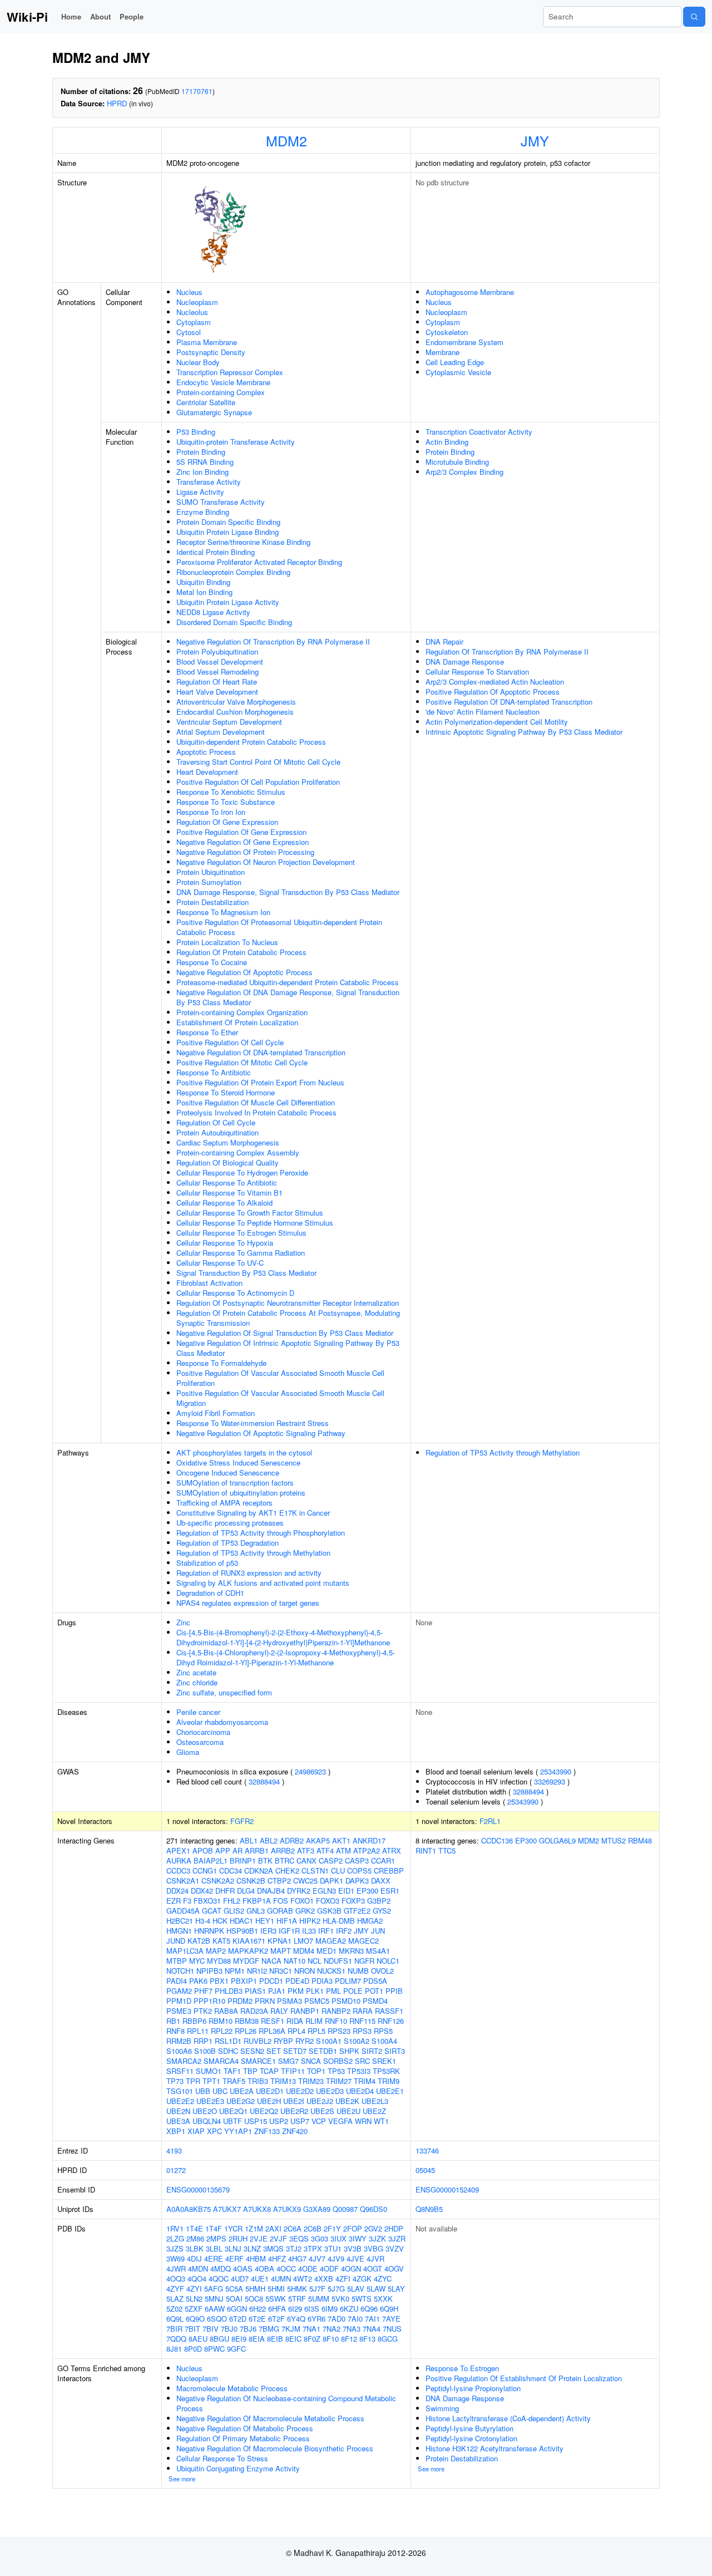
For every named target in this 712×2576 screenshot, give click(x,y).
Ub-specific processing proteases (230, 1523)
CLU (338, 1870)
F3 (187, 1901)
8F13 (367, 2339)
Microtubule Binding (457, 462)
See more (182, 2479)
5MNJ (214, 2299)
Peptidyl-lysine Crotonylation (471, 2438)
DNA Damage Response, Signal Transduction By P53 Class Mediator (288, 892)
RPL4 (296, 2031)
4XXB (324, 2278)
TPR (193, 2081)
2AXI (273, 2228)
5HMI (276, 2289)
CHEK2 (287, 1870)
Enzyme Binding (203, 512)
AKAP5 (318, 1840)
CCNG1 (205, 1870)
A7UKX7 (227, 2209)
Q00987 (345, 2209)
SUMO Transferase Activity (221, 502)
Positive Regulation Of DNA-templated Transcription (509, 702)
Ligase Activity (200, 492)
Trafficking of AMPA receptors (224, 1503)
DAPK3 (357, 1881)
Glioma (188, 1752)
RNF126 (391, 2021)
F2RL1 (490, 1821)
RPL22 (222, 2031)
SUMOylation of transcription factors (235, 1483)
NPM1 (235, 1971)
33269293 (550, 1781)
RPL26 (246, 2031)
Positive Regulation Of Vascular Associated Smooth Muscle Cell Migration (280, 1398)
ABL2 (269, 1840)
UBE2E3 (210, 2101)
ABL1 (249, 1840)
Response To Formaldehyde (221, 1363)
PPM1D (179, 2001)
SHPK (349, 2051)
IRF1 (326, 1931)
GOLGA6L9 (557, 1840)
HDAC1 (241, 1921)
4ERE (214, 2258)
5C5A (234, 2289)
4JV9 (336, 2258)
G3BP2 (379, 1901)
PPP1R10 (209, 2001)
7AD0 (337, 2319)
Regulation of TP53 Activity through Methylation (253, 1553)
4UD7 (240, 2278)
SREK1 (384, 2061)
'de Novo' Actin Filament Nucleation (483, 712)
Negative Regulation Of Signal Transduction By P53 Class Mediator (285, 1333)
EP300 (367, 1891)
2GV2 (373, 2228)
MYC (197, 1961)
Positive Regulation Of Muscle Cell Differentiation (256, 1102)
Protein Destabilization (212, 902)
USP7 (300, 2121)
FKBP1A (257, 1901)
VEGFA (340, 2121)
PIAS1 (255, 1991)
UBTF (233, 2121)
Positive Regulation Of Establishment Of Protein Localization (524, 2378)
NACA (271, 1961)
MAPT (281, 1951)
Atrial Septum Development (221, 732)
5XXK (383, 2299)
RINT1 (426, 1850)
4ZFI (343, 2278)
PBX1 (219, 1981)
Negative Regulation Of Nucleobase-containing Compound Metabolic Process (286, 2403)
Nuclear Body (198, 362)
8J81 (174, 2349)
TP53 (336, 2071)
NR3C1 (281, 1971)
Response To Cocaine (212, 962)
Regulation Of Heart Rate (217, 682)
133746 (427, 2150)
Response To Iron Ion (211, 812)
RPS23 (339, 2031)
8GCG (388, 2339)
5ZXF (194, 2309)
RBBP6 (194, 2021)
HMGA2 (370, 1921)
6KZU (349, 2309)
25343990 (556, 1771)
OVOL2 (382, 1971)
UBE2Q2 (264, 2111)
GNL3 (256, 1911)
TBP (250, 2071)
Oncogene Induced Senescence (228, 1473)
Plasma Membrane (207, 342)
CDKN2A (259, 1870)
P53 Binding (196, 432)
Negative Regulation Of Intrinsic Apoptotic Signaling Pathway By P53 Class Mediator (288, 1348)
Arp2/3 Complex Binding (464, 472)
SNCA (311, 2061)
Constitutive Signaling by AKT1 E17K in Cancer (253, 1513)
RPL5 (317, 2031)
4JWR (176, 2268)
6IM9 (330, 2309)
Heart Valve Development (217, 692)
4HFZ (277, 2258)
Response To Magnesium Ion (223, 912)
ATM (343, 1850)
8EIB (275, 2339)
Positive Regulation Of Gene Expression (241, 832)
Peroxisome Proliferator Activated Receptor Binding (259, 562)
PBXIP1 (244, 1981)
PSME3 (179, 2011)
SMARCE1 (258, 2061)
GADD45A (183, 1911)
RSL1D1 (228, 2041)
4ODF (329, 2268)
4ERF (234, 2258)
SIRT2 (372, 2051)
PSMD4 (375, 2001)
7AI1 (372, 2319)
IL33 (309, 1931)
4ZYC (383, 2278)
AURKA (179, 1860)
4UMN (281, 2278)
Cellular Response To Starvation (477, 672)
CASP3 (357, 1860)
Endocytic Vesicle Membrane (223, 382)
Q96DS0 (374, 2209)
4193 (174, 2150)
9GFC (236, 2349)
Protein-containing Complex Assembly (238, 1152)
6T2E (257, 2319)
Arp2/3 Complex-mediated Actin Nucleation (495, 682)
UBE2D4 (360, 2091)
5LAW (376, 2289)
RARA (363, 2011)
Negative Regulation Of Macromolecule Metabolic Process (270, 2418)
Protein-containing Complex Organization (242, 1012)
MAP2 (216, 1951)
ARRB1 (257, 1850)
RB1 (173, 2021)
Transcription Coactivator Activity (479, 432)
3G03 (320, 2238)
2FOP (353, 2228)
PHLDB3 (229, 1991)
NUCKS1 (331, 1971)
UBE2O (205, 2111)
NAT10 (295, 1961)
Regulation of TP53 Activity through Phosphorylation (261, 1533)
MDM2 (286, 140)
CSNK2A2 (218, 1881)
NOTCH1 (180, 1971)
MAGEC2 (364, 1941)
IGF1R (289, 1931)
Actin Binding (447, 442)
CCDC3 (178, 1870)
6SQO (217, 2319)
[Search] (694, 17)
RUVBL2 (258, 2041)
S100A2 (357, 2041)
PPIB (394, 1991)
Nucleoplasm (197, 302)
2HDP (394, 2228)
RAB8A (226, 2011)
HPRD (117, 103)
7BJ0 (229, 2329)
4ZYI (194, 2289)
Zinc (183, 1622)
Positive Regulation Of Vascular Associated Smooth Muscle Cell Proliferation (280, 1378)
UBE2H (269, 2101)
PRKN (265, 2001)
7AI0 (355, 2319)
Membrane (442, 352)
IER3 (268, 1931)
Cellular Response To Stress (222, 2458)
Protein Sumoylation (209, 882)
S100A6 (179, 2051)
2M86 (195, 2238)
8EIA (257, 2339)
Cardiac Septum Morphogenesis (228, 1142)
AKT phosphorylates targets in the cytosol (244, 1452)
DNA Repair (444, 641)
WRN (363, 2121)
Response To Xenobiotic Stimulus (231, 792)
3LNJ (233, 2248)
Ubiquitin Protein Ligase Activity (228, 602)
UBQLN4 (207, 2121)
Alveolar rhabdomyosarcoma (222, 1722)
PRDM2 (240, 2001)
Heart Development (207, 772)
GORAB (280, 1911)
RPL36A (272, 2031)
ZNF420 (295, 2131)
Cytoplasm (194, 322)
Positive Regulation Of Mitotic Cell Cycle (242, 1062)
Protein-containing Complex (221, 392)
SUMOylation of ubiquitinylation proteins (241, 1493)
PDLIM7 (348, 1981)
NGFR (364, 1961)
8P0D (193, 2349)
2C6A (293, 2228)
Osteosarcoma (200, 1742)
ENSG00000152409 (447, 2189)
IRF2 (344, 1931)
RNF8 (175, 2031)
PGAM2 (179, 1991)
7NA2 (332, 2329)
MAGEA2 (331, 1941)
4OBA (264, 2268)
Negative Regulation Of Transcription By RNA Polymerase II (273, 641)
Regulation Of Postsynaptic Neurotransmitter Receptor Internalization (288, 1303)
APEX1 (178, 1850)
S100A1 (329, 2041)
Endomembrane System (464, 342)
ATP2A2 (367, 1850)
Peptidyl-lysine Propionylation (473, 2388)
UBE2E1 (390, 2091)
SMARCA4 (221, 2061)
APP (223, 1850)
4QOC (219, 2278)
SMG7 (288, 2061)
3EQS (299, 2238)
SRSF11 (180, 2071)
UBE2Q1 (233, 2111)
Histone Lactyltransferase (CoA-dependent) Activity (508, 2418)
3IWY (358, 2238)
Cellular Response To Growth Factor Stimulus (250, 1213)
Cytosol (189, 332)
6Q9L (175, 2319)
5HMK (297, 2289)
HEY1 (265, 1921)
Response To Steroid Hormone (226, 1092)
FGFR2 (242, 1821)
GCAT (212, 1911)
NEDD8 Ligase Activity (213, 612)
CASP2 (331, 1860)
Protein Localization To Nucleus (227, 942)
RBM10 (221, 2021)
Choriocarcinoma (203, 1732)
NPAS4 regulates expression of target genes (248, 1603)
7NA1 (311, 2329)
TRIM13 (283, 2081)
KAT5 (221, 1941)
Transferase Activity (209, 482)
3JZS (175, 2248)
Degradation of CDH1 (210, 1593)
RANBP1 (305, 2011)
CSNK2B (251, 1881)
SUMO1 (209, 2071)
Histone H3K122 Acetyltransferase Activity (495, 2448)
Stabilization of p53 (207, 1563)
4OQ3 (176, 2278)
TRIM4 (365, 2081)
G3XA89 (317, 2209)
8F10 (331, 2339)
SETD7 (295, 2051)
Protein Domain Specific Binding (228, 522)
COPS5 (359, 1870)
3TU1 (333, 2248)
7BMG (269, 2329)
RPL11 (198, 2031)
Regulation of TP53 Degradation (228, 1543)
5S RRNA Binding (205, 462)
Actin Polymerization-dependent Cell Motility (497, 722)
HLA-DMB (339, 1921)
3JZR (397, 2238)
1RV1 (175, 2228)
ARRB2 (283, 1850)
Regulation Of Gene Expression (227, 822)
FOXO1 (302, 1901)
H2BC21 (180, 1921)
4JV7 (317, 2258)
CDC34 (231, 1870)
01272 (176, 2170)
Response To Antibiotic (214, 1072)
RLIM (314, 2021)
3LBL (214, 2248)
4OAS (243, 2268)
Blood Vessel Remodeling (217, 672)
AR (238, 1850)
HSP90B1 (242, 1931)
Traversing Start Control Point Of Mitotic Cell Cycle (258, 762)
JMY (535, 140)
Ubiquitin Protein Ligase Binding (228, 532)
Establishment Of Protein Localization (237, 1022)
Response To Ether (207, 1032)
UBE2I (294, 2101)
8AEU (198, 2339)
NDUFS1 (338, 1961)
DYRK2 (299, 1891)
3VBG (374, 2248)
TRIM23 (311, 2081)
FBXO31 (207, 1901)
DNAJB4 (271, 1891)
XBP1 (176, 2131)
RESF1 (273, 2021)
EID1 (346, 1891)
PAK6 (198, 1981)
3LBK (195, 2248)
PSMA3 (290, 2001)
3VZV (395, 2248)
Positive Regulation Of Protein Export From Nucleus (260, 1082)
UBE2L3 (375, 2101)
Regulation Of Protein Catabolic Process (241, 952)
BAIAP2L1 (211, 1860)
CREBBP (389, 1870)
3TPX (313, 2248)
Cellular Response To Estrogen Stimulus (241, 1233)
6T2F (276, 2319)
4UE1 (260, 2278)
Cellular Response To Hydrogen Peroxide (242, 1173)
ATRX (392, 1850)
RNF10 (336, 2021)
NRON (305, 1971)
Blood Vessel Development (220, 662)
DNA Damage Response (465, 662)
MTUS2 (614, 1840)
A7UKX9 (287, 2209)
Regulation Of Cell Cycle (216, 1122)
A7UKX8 (257, 2209)
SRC (362, 2061)
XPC (214, 2131)
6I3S (312, 2309)
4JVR (375, 2258)
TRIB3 (258, 2081)
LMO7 (303, 1941)
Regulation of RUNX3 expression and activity (249, 1573)
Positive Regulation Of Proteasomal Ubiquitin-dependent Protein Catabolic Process (279, 927)
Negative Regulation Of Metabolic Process (245, 2428)
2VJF (278, 2238)
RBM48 (640, 1840)
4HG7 (297, 2258)
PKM (296, 1991)
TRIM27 (339, 2081)
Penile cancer (198, 1712)
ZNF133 (267, 2131)
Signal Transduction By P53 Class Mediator (246, 1273)
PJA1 (277, 1991)
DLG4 (246, 1891)
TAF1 (232, 2071)
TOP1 (316, 2071)
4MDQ (221, 2268)
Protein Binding (201, 452)
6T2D (238, 2319)
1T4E (194, 2228)
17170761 (197, 91)
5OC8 (254, 2299)
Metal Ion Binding (204, 592)
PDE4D (297, 1981)
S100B (205, 2051)
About (100, 16)
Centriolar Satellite (206, 402)
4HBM (256, 2258)
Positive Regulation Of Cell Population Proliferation (258, 782)
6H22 (258, 2309)
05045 (425, 2170)
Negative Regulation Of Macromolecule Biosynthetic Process (275, 2448)
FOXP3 (353, 1901)
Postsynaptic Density (211, 352)
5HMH (255, 2289)
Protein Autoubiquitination (217, 1132)
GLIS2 (234, 1911)
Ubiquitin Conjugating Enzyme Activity (238, 2468)
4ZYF (175, 2289)
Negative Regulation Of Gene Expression (243, 842)
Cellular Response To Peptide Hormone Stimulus (255, 1223)
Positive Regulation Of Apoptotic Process (493, 692)
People (132, 16)
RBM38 (247, 2021)
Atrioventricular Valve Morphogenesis (236, 702)
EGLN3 (324, 1891)
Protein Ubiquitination (211, 872)
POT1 (374, 1991)
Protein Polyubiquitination (217, 652)
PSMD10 (346, 2001)
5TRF (297, 2299)
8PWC (214, 2349)
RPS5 (383, 2031)
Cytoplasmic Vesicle (458, 372)
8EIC (293, 2339)
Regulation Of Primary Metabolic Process (243, 2438)
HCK (220, 1921)
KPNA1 (280, 1941)
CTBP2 (279, 1881)
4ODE (308, 2268)
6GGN (237, 2309)
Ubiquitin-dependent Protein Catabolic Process (251, 742)
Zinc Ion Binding (202, 472)
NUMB (358, 1971)
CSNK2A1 (183, 1881)
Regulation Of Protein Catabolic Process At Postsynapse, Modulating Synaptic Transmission (288, 1318)
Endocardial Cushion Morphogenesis (235, 712)
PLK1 (315, 1991)
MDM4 (304, 1951)
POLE (353, 1991)
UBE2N (178, 2111)
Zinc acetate (196, 1672)
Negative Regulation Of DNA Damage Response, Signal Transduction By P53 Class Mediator (288, 997)
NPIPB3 (209, 1971)
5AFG (214, 2289)
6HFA (277, 2309)
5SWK (276, 2299)
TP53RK (386, 2071)
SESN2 (252, 2051)
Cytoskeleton (447, 332)
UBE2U (348, 2111)
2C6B (313, 2228)
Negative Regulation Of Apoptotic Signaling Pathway (261, 1433)
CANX (306, 1860)
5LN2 (194, 2299)
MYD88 (219, 1961)
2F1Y (332, 2228)
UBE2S (322, 2111)
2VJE (259, 2238)
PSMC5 (317, 2001)
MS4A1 (378, 1951)
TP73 (175, 2081)
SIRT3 (395, 2051)
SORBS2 (338, 2061)
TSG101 (180, 2091)
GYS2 (382, 1911)
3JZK (377, 2238)
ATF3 (306, 1850)
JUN (378, 1931)
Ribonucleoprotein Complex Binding (233, 572)
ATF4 (325, 1850)
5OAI (234, 2299)
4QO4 (197, 2278)
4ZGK (362, 2278)
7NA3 (352, 2329)
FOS (281, 1901)
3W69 (175, 2258)
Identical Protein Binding (216, 552)
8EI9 (239, 2339)
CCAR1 (383, 1860)
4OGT (373, 2268)
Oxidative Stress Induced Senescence (238, 1462)
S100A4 (384, 2041)
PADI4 (177, 1981)
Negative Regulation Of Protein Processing (245, 852)
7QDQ (176, 2339)
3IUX (338, 2238)
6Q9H (389, 2309)
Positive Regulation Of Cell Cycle (230, 1042)
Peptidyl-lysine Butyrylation (469, 2428)
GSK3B (329, 1911)
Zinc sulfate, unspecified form (224, 1692)
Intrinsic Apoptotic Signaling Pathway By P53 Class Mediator (524, 732)
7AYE (391, 2319)
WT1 (381, 2121)
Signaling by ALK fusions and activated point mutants (263, 1583)
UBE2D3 (330, 2091)
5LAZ (175, 2299)
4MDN (198, 2268)
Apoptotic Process (206, 752)
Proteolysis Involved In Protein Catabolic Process (256, 1112)
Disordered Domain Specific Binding (234, 622)
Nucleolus (192, 312)
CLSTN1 (315, 1870)
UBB (203, 2091)
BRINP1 (243, 1860)
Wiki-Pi (27, 17)
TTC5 (447, 1850)
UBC (220, 2091)
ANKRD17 (369, 1840)
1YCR (233, 2228)
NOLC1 (388, 1961)
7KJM (291, 2329)
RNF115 (362, 2021)
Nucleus (189, 292)
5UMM (319, 2299)
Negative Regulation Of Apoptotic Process (244, 972)
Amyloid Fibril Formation (216, 1413)
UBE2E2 (180, 2101)
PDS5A (375, 1981)
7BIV (211, 2329)
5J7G (336, 2289)
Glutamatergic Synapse (214, 412)
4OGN (351, 2268)
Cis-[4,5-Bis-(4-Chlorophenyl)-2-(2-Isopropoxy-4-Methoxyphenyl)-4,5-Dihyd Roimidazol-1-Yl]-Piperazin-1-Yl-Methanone (286, 1657)
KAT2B (199, 1941)
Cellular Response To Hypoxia (225, 1243)
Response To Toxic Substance (226, 802)
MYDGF (246, 1961)
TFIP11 (293, 2071)
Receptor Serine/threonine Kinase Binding (243, 542)
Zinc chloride (197, 1682)
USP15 (256, 2121)
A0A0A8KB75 (189, 2209)
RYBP (283, 2041)
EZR (174, 1901)
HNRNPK (209, 1931)
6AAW (215, 2309)
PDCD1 (271, 1981)
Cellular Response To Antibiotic (227, 1183)
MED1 (327, 1951)
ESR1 (390, 1891)
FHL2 (232, 1901)
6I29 (295, 2309)
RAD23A (254, 2011)
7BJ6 (248, 2329)
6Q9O (195, 2319)
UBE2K (347, 2101)
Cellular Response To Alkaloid (224, 1203)
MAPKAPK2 (248, 1951)
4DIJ (194, 2258)
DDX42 (202, 1891)
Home (71, 16)
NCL (315, 1961)
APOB (203, 1850)
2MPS (216, 2238)
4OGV (394, 2268)
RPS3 (362, 2031)
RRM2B (179, 2041)
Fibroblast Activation (209, 1283)
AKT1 (341, 1840)
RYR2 (305, 2041)
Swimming (442, 2408)
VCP (319, 2121)
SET (274, 2051)
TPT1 (211, 2081)
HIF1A (287, 1921)
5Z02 (174, 2309)
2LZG (175, 2238)
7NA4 (372, 2329)
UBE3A (178, 2121)
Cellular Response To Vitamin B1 (229, 1193)
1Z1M (254, 2228)
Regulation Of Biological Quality (228, 1162)
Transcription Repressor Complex (230, 372)
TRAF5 (234, 2081)
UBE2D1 (270, 2091)
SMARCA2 (184, 2061)
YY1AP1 (238, 2131)
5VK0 (340, 2299)
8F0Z (312, 2339)
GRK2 (305, 1911)
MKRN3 (351, 1951)
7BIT (192, 2329)
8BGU (219, 2339)
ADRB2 (292, 1840)
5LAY (396, 2289)
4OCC (286, 2268)
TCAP (269, 2071)
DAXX (381, 1881)
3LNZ (252, 2248)
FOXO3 (328, 1901)
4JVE (355, 2258)
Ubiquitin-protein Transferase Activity (236, 442)
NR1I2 (257, 1971)
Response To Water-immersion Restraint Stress (253, 1423)
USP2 (279, 2121)
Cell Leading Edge (455, 362)
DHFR (225, 1891)
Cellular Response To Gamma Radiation (241, 1253)
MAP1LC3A (185, 1951)
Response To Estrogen (462, 2368)
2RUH (238, 2238)
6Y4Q (296, 2319)
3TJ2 (294, 2248)
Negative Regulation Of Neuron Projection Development (266, 862)
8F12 (349, 2339)
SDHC (228, 2051)
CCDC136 (497, 1840)
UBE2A (242, 2091)
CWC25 (305, 1881)
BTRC (285, 1860)
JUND (176, 1941)
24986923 (310, 1771)
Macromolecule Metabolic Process (232, 2388)
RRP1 (203, 2041)
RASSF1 (389, 2011)
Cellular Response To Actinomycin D (235, 1293)
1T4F (214, 2228)
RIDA (295, 2021)
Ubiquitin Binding (203, 582)
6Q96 (369, 2309)
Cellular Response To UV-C (220, 1263)
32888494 (264, 1781)
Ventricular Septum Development (229, 722)
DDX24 (177, 1891)
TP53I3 (359, 2071)
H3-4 (203, 1921)
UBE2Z (374, 2111)
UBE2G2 (241, 2101)
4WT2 (303, 2278)
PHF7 (203, 1991)
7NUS (392, 2329)
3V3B (353, 2248)
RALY (279, 2011)
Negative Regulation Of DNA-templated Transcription (261, 1052)
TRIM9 (389, 2081)
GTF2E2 (357, 1911)
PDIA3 (322, 1981)
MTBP (177, 1961)
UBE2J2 (320, 2101)
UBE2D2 (300, 2091)
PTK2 (203, 2011)
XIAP (196, 2131)
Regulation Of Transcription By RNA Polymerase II (507, 652)
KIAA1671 (249, 1941)
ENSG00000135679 (198, 2189)
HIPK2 (310, 1921)
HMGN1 (179, 1931)
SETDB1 (323, 2051)
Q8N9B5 (429, 2209)
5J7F (317, 2289)
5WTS (362, 2299)
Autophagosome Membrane (470, 292)
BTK (265, 1860)
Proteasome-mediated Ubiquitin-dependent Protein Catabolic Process (288, 982)
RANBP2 (336, 2011)
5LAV (356, 2289)
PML (333, 1991)
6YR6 (317, 2319)
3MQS (273, 2248)
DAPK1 (332, 1881)
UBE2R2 (294, 2111)
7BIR (174, 2329)
